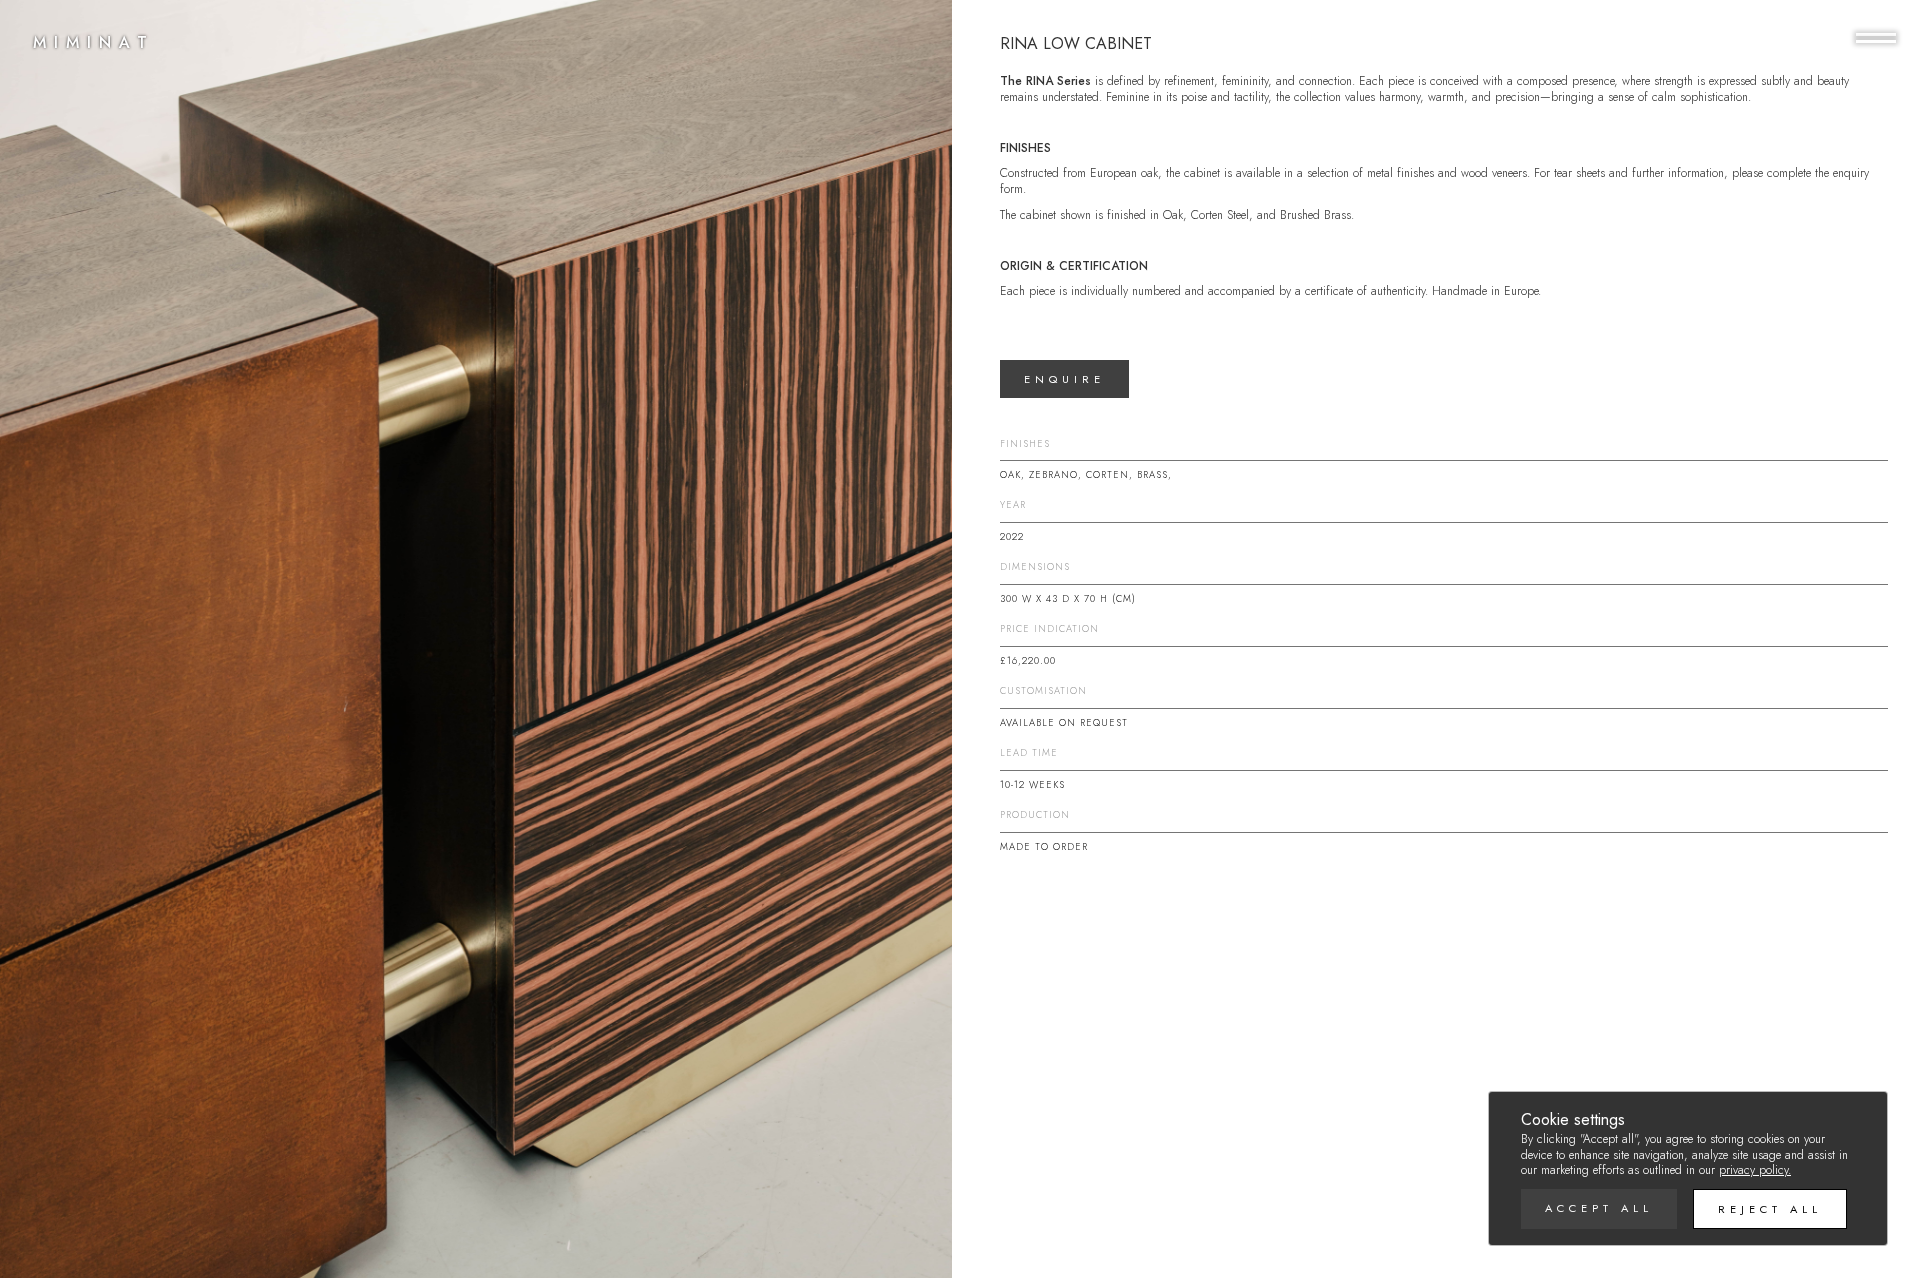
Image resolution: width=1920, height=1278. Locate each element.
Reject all (1770, 1209)
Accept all (1599, 1208)
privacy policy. (1755, 1170)
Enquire (1064, 379)
